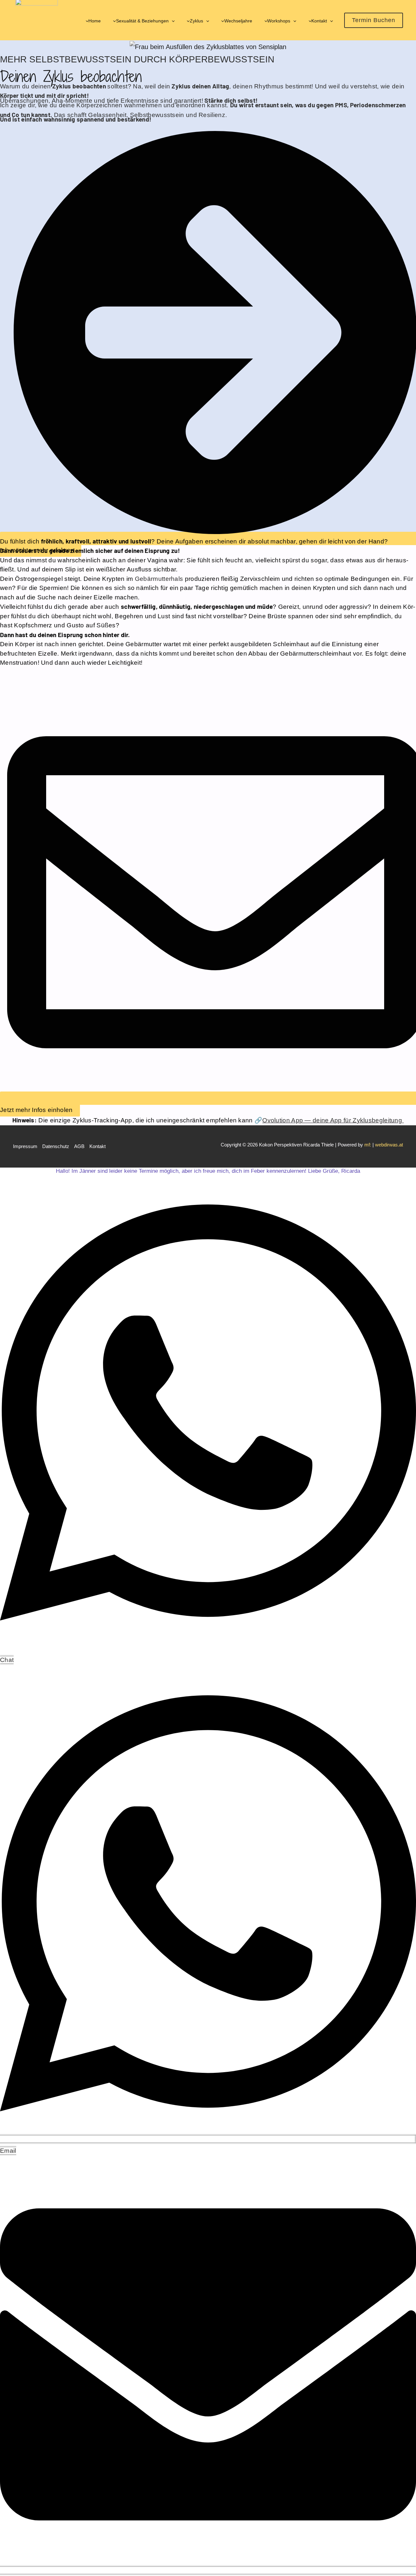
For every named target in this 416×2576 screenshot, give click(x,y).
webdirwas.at (389, 1145)
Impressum (25, 1146)
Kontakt (97, 1146)
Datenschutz (56, 1146)
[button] (172, 21)
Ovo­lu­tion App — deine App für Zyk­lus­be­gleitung (333, 1120)
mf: (368, 1145)
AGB (79, 1146)
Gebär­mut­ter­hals (159, 579)
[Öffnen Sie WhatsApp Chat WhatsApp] (208, 1648)
